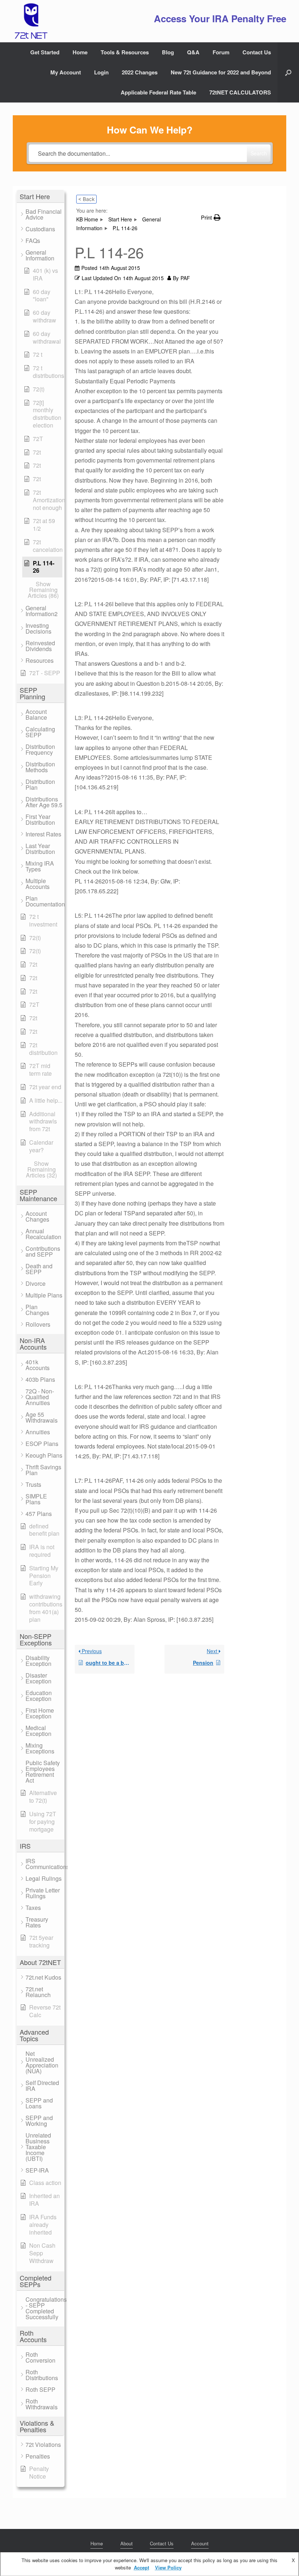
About (127, 2543)
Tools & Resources (125, 52)
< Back (86, 199)
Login (101, 72)
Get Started (45, 52)
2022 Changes (140, 72)
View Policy (168, 2567)
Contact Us (257, 52)
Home (80, 52)
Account (200, 2543)
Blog (168, 52)
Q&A (193, 52)
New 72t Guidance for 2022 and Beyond (221, 72)
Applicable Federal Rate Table (158, 92)
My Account (66, 72)
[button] (288, 72)
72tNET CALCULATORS (240, 92)
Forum (221, 52)
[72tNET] (30, 21)
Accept (141, 2567)
